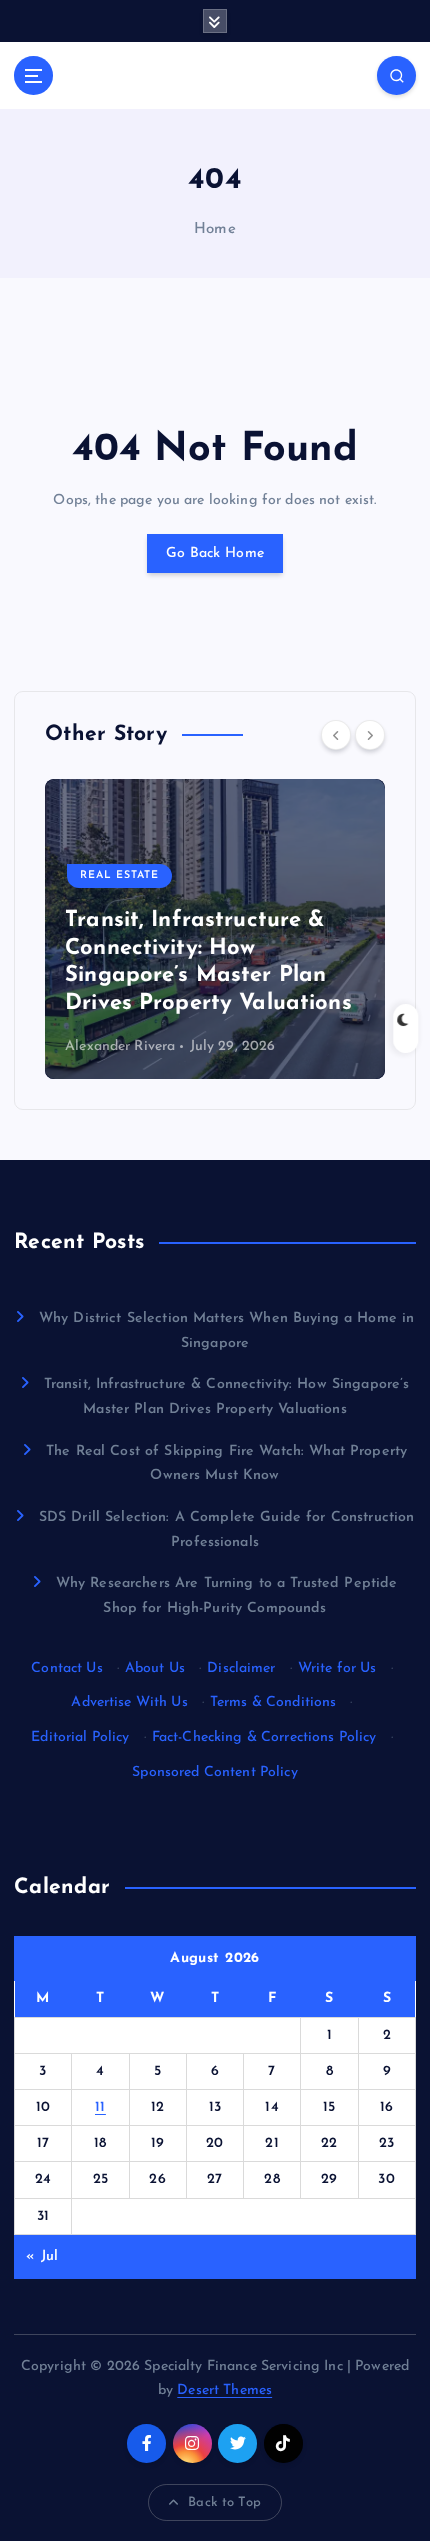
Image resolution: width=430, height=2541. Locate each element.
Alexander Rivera (171, 1046)
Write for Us (337, 1668)
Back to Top (224, 2502)
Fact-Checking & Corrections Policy (264, 1737)
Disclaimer (241, 1668)
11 (100, 2107)
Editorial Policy (80, 1737)
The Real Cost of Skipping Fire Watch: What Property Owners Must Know (260, 976)
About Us (155, 1668)
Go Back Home (215, 553)
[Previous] (336, 735)
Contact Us (66, 1668)
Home (215, 229)
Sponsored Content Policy (214, 1772)
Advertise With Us (129, 1702)
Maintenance (177, 903)
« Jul (42, 2256)
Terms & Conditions (273, 1702)
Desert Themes (224, 2390)
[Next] (370, 735)
